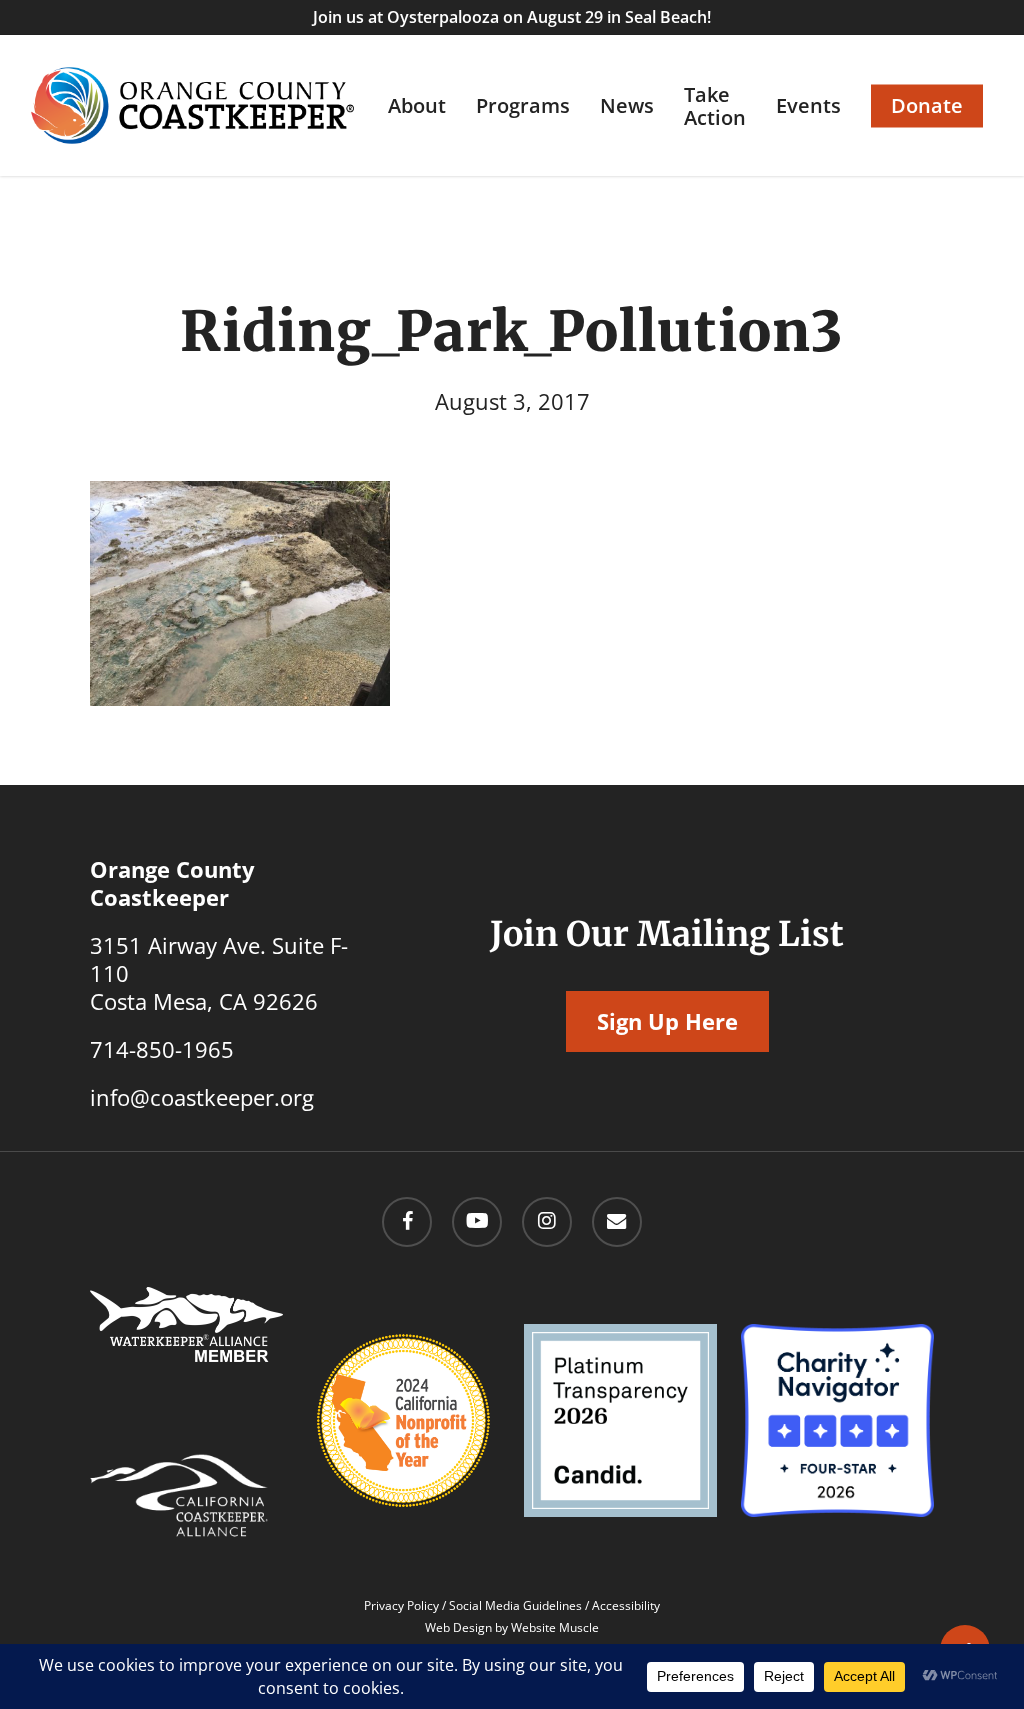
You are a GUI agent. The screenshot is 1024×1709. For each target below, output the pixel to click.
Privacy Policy (401, 1605)
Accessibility (626, 1605)
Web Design (458, 1627)
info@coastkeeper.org (202, 1097)
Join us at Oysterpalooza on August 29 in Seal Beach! (512, 17)
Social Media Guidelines (515, 1605)
